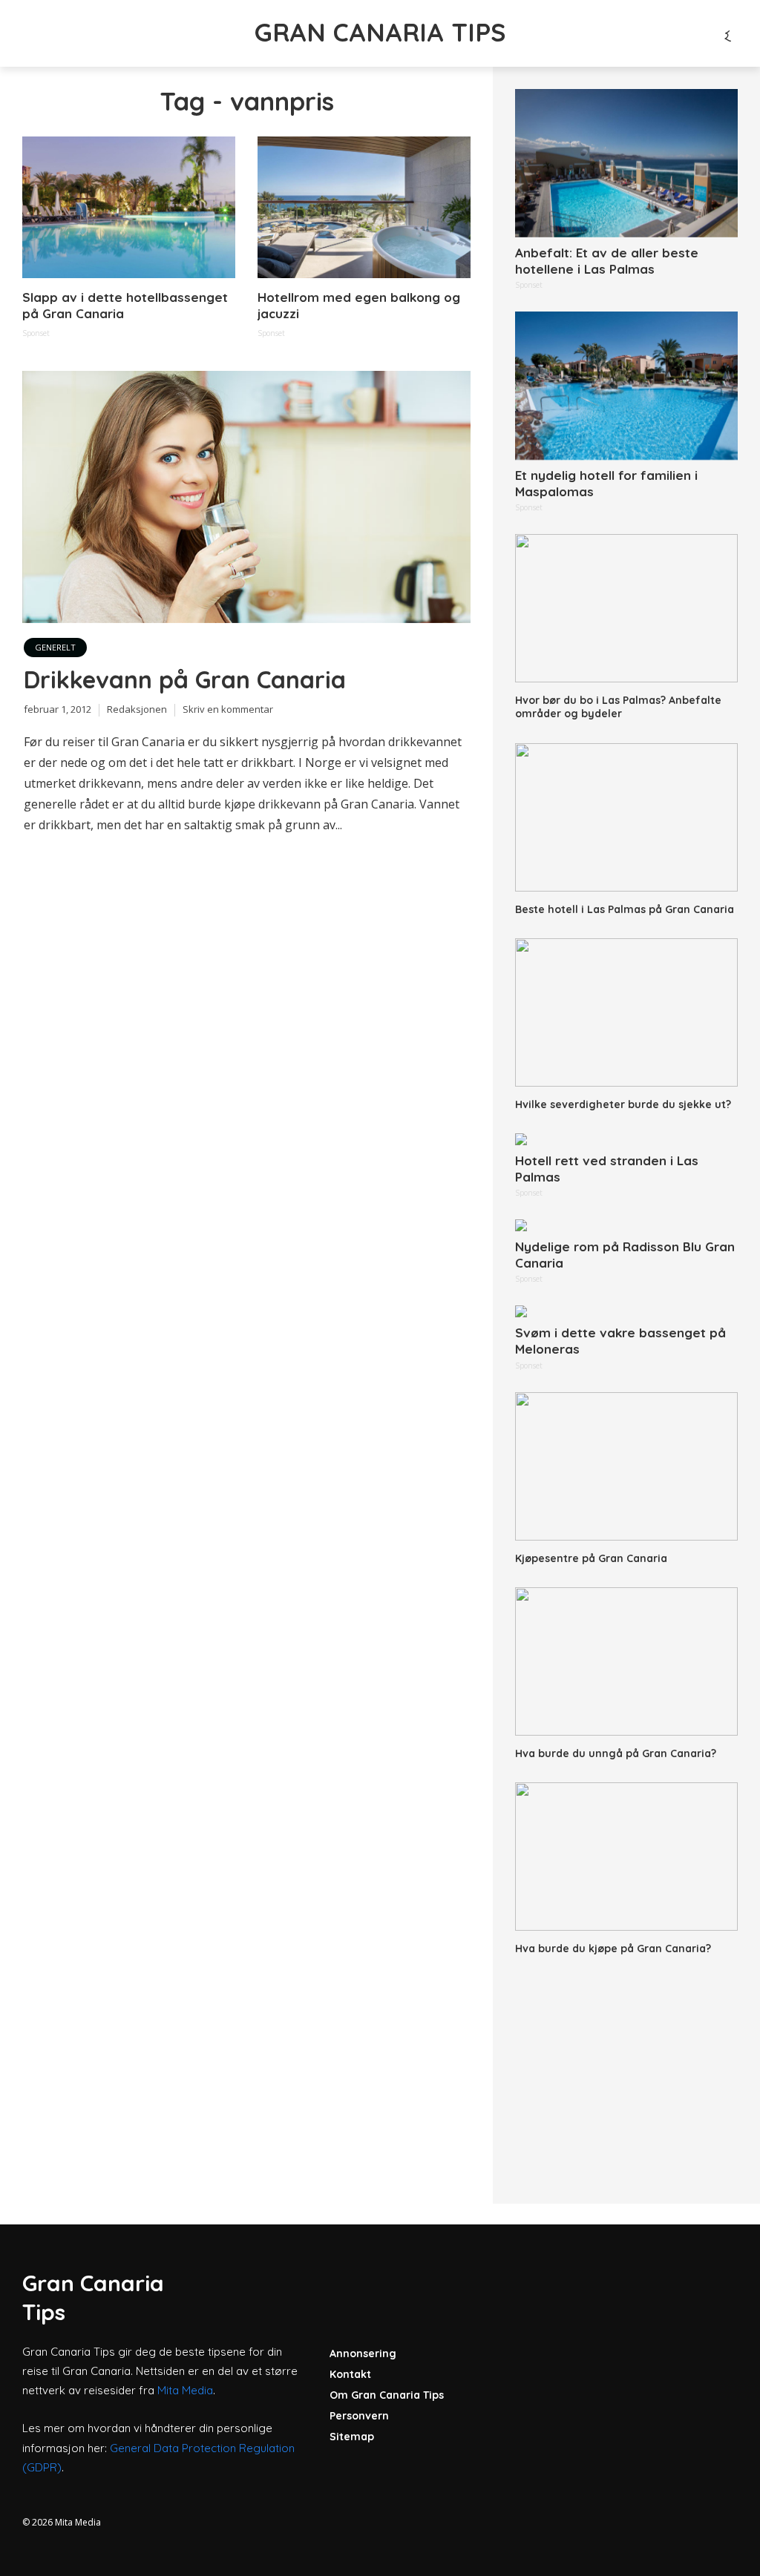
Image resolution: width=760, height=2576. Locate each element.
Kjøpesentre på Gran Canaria (591, 1558)
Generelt (55, 647)
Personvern (359, 2416)
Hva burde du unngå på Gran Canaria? (616, 1753)
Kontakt (350, 2374)
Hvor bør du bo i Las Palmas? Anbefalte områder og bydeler (618, 707)
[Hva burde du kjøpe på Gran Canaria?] (626, 1857)
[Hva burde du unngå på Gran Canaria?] (626, 1661)
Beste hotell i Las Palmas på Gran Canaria (625, 909)
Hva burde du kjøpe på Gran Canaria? (613, 1949)
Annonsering (363, 2353)
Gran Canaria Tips (380, 32)
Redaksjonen (137, 709)
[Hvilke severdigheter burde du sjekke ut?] (626, 1012)
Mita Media (185, 2390)
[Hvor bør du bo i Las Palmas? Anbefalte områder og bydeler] (626, 608)
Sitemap (352, 2437)
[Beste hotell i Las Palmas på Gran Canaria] (626, 817)
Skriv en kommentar (228, 709)
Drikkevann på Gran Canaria (185, 679)
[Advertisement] (626, 2070)
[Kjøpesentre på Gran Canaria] (626, 1466)
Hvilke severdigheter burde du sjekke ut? (623, 1104)
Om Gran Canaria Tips (387, 2395)
